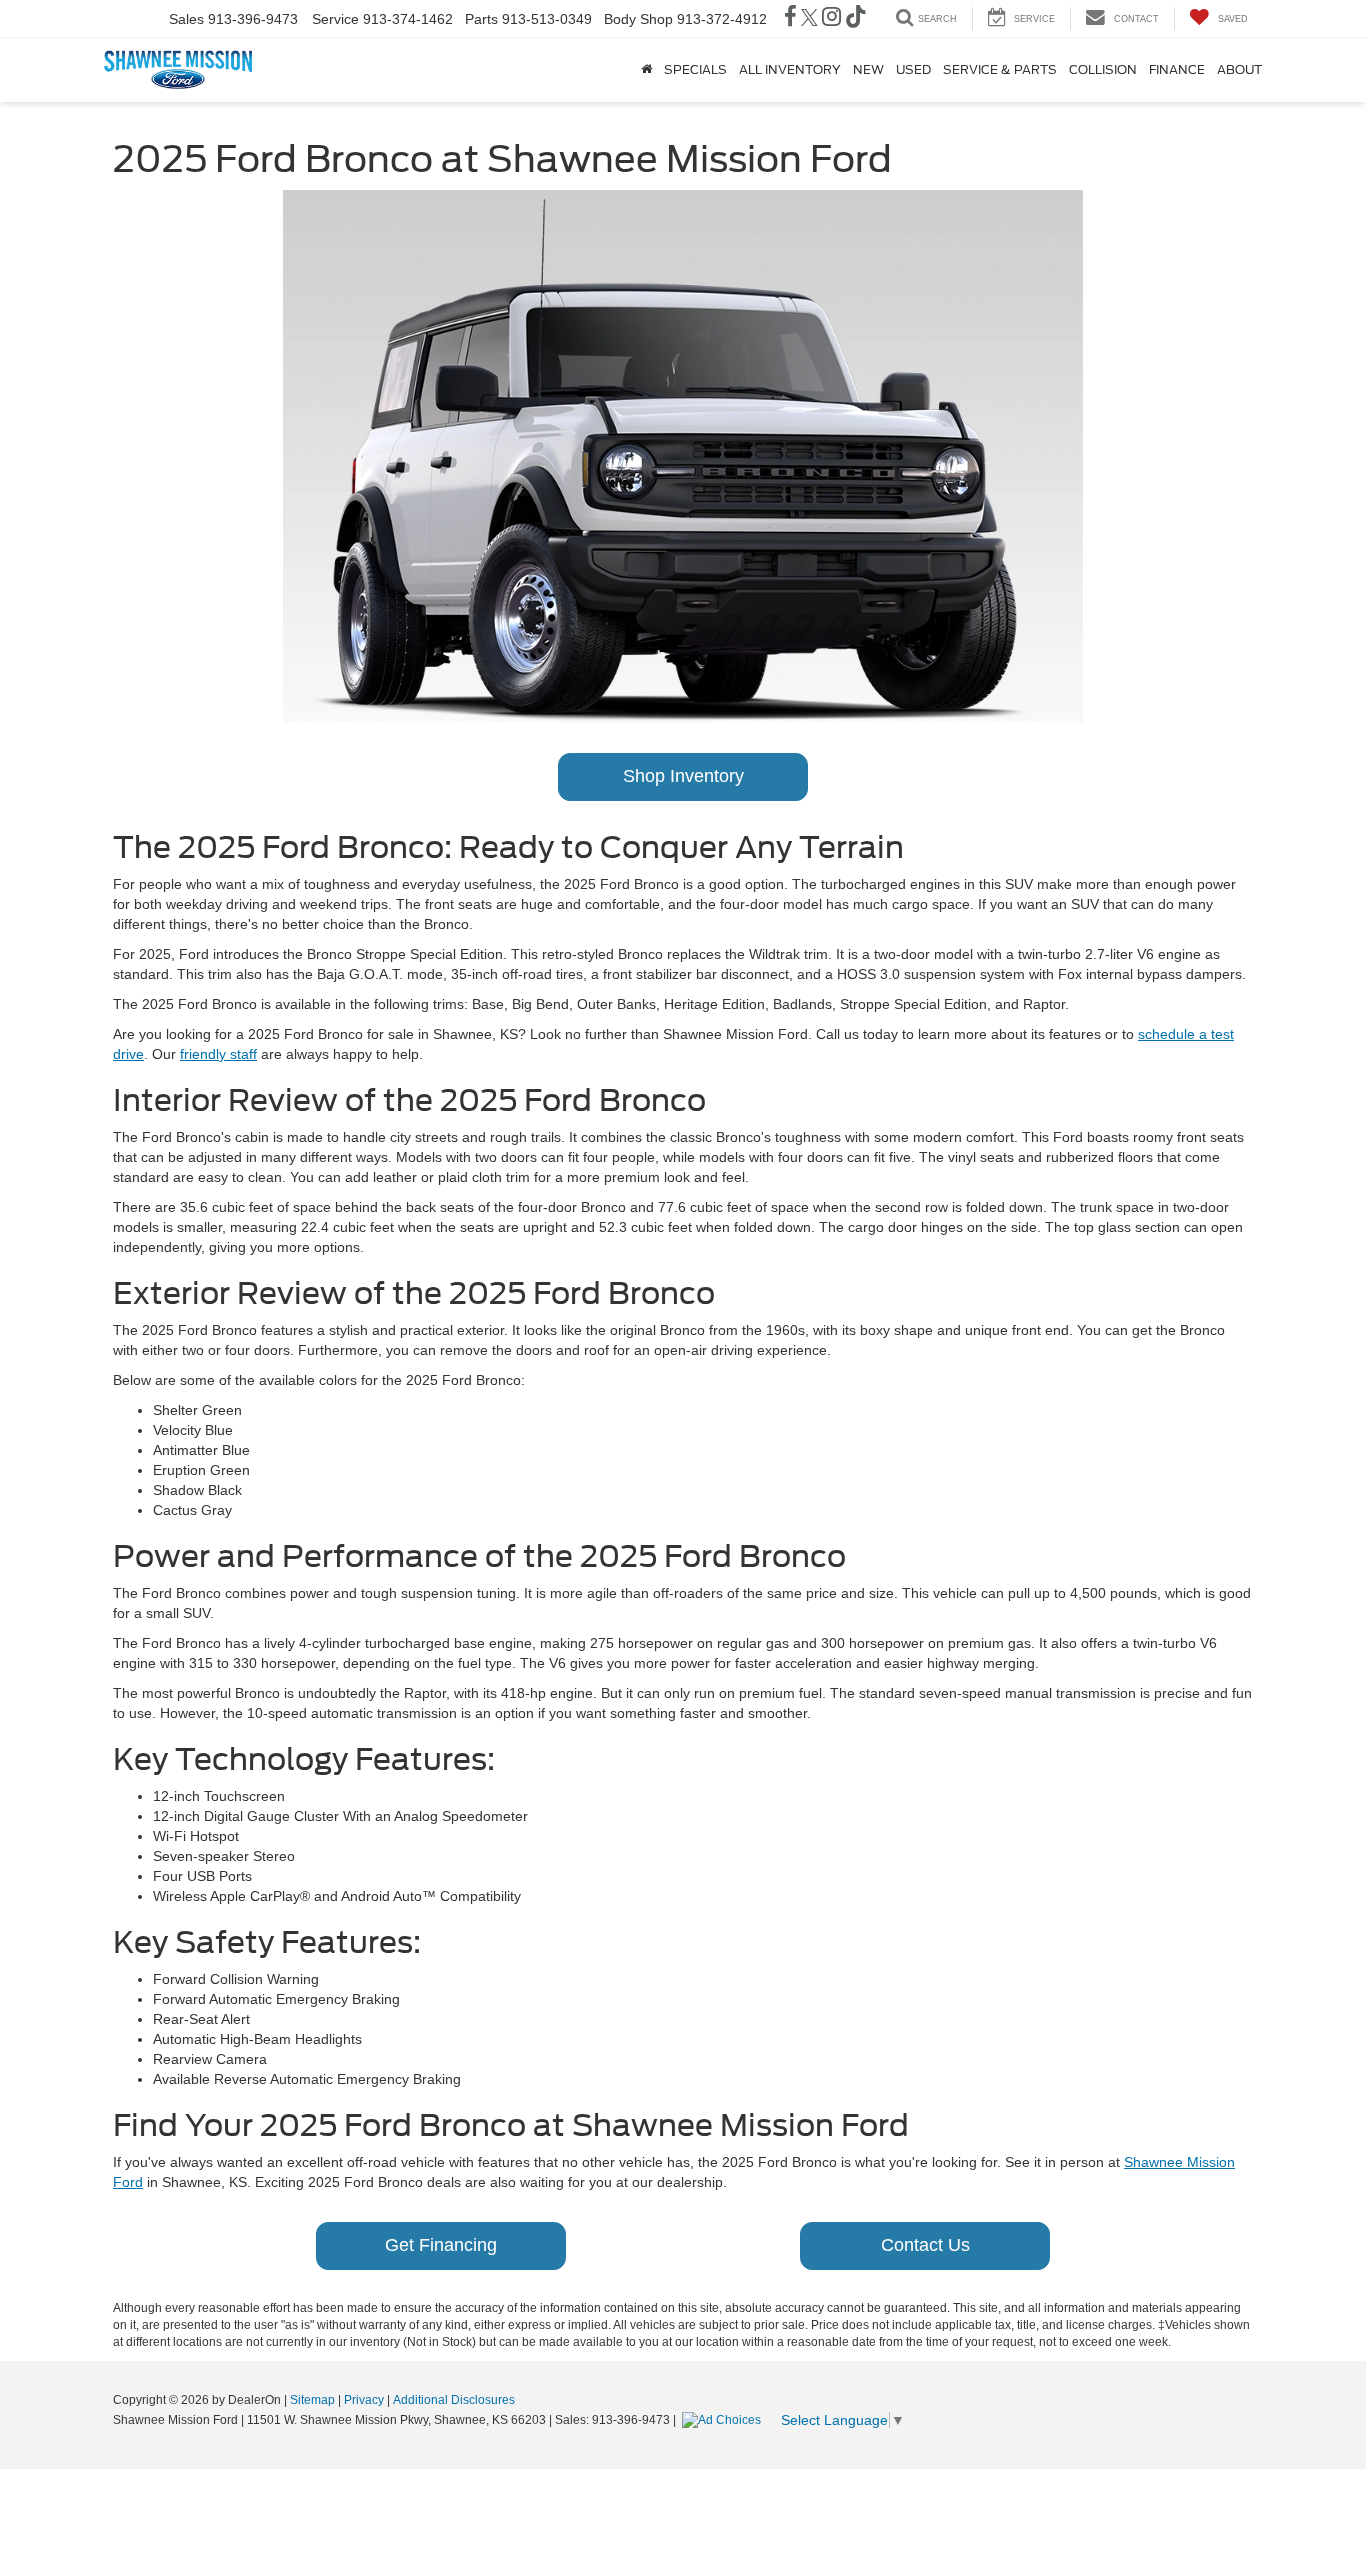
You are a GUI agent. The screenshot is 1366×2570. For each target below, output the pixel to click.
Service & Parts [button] (1000, 69)
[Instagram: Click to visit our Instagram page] (831, 19)
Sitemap (312, 2400)
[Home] (646, 70)
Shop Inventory (683, 776)
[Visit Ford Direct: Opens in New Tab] (724, 2420)
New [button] (868, 69)
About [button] (1239, 69)
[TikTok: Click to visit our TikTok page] (856, 19)
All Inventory (790, 69)
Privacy (364, 2400)
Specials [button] (695, 69)
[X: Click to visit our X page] (809, 19)
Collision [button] (1103, 69)
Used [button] (913, 69)
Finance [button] (1177, 69)
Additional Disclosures (454, 2400)
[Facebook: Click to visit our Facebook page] (790, 19)
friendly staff (218, 1054)
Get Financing (441, 2245)
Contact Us (925, 2245)
